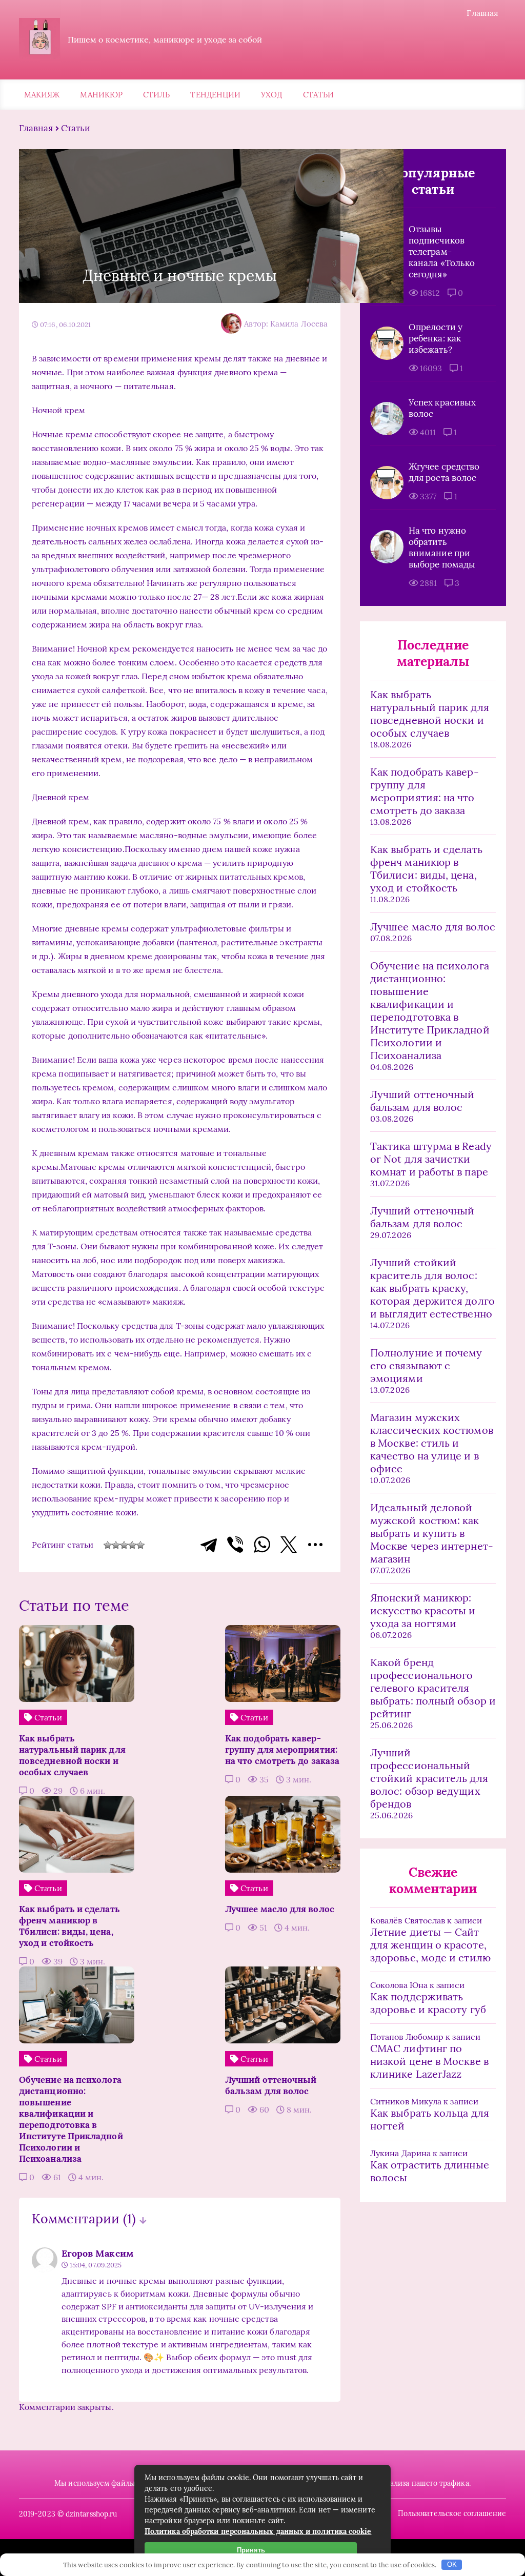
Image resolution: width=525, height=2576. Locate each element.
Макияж (42, 95)
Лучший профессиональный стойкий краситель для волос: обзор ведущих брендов (429, 1778)
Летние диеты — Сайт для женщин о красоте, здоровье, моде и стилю (430, 1945)
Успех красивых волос (442, 408)
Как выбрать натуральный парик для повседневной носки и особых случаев (430, 714)
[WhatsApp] (262, 1545)
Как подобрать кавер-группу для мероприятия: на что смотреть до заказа (425, 791)
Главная (482, 13)
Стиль (156, 95)
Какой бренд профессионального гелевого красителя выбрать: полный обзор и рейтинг (433, 1688)
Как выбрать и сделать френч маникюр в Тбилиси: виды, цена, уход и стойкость (426, 868)
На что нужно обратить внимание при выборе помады (442, 547)
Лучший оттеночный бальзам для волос (422, 1101)
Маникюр (101, 95)
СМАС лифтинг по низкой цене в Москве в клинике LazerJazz (429, 2061)
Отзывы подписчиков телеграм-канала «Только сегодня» (442, 252)
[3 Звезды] (124, 1545)
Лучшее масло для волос (433, 927)
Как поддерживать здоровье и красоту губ (428, 2003)
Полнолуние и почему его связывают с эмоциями (426, 1365)
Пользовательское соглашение (452, 2513)
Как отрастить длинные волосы (430, 2171)
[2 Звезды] (116, 1545)
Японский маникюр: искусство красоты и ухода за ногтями (423, 1610)
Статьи (318, 95)
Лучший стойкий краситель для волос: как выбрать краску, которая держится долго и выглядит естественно (432, 1288)
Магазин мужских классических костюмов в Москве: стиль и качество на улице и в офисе (432, 1443)
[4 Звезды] (132, 1545)
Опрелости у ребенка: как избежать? (436, 338)
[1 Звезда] (108, 1545)
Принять (251, 2550)
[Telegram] (209, 1545)
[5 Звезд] (140, 1545)
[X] (289, 1545)
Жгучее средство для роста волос (444, 472)
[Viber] (235, 1545)
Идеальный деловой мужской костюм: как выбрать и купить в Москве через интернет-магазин (432, 1533)
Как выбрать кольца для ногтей (430, 2119)
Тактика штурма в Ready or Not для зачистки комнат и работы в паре (431, 1159)
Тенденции (215, 95)
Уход (271, 95)
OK (452, 2564)
